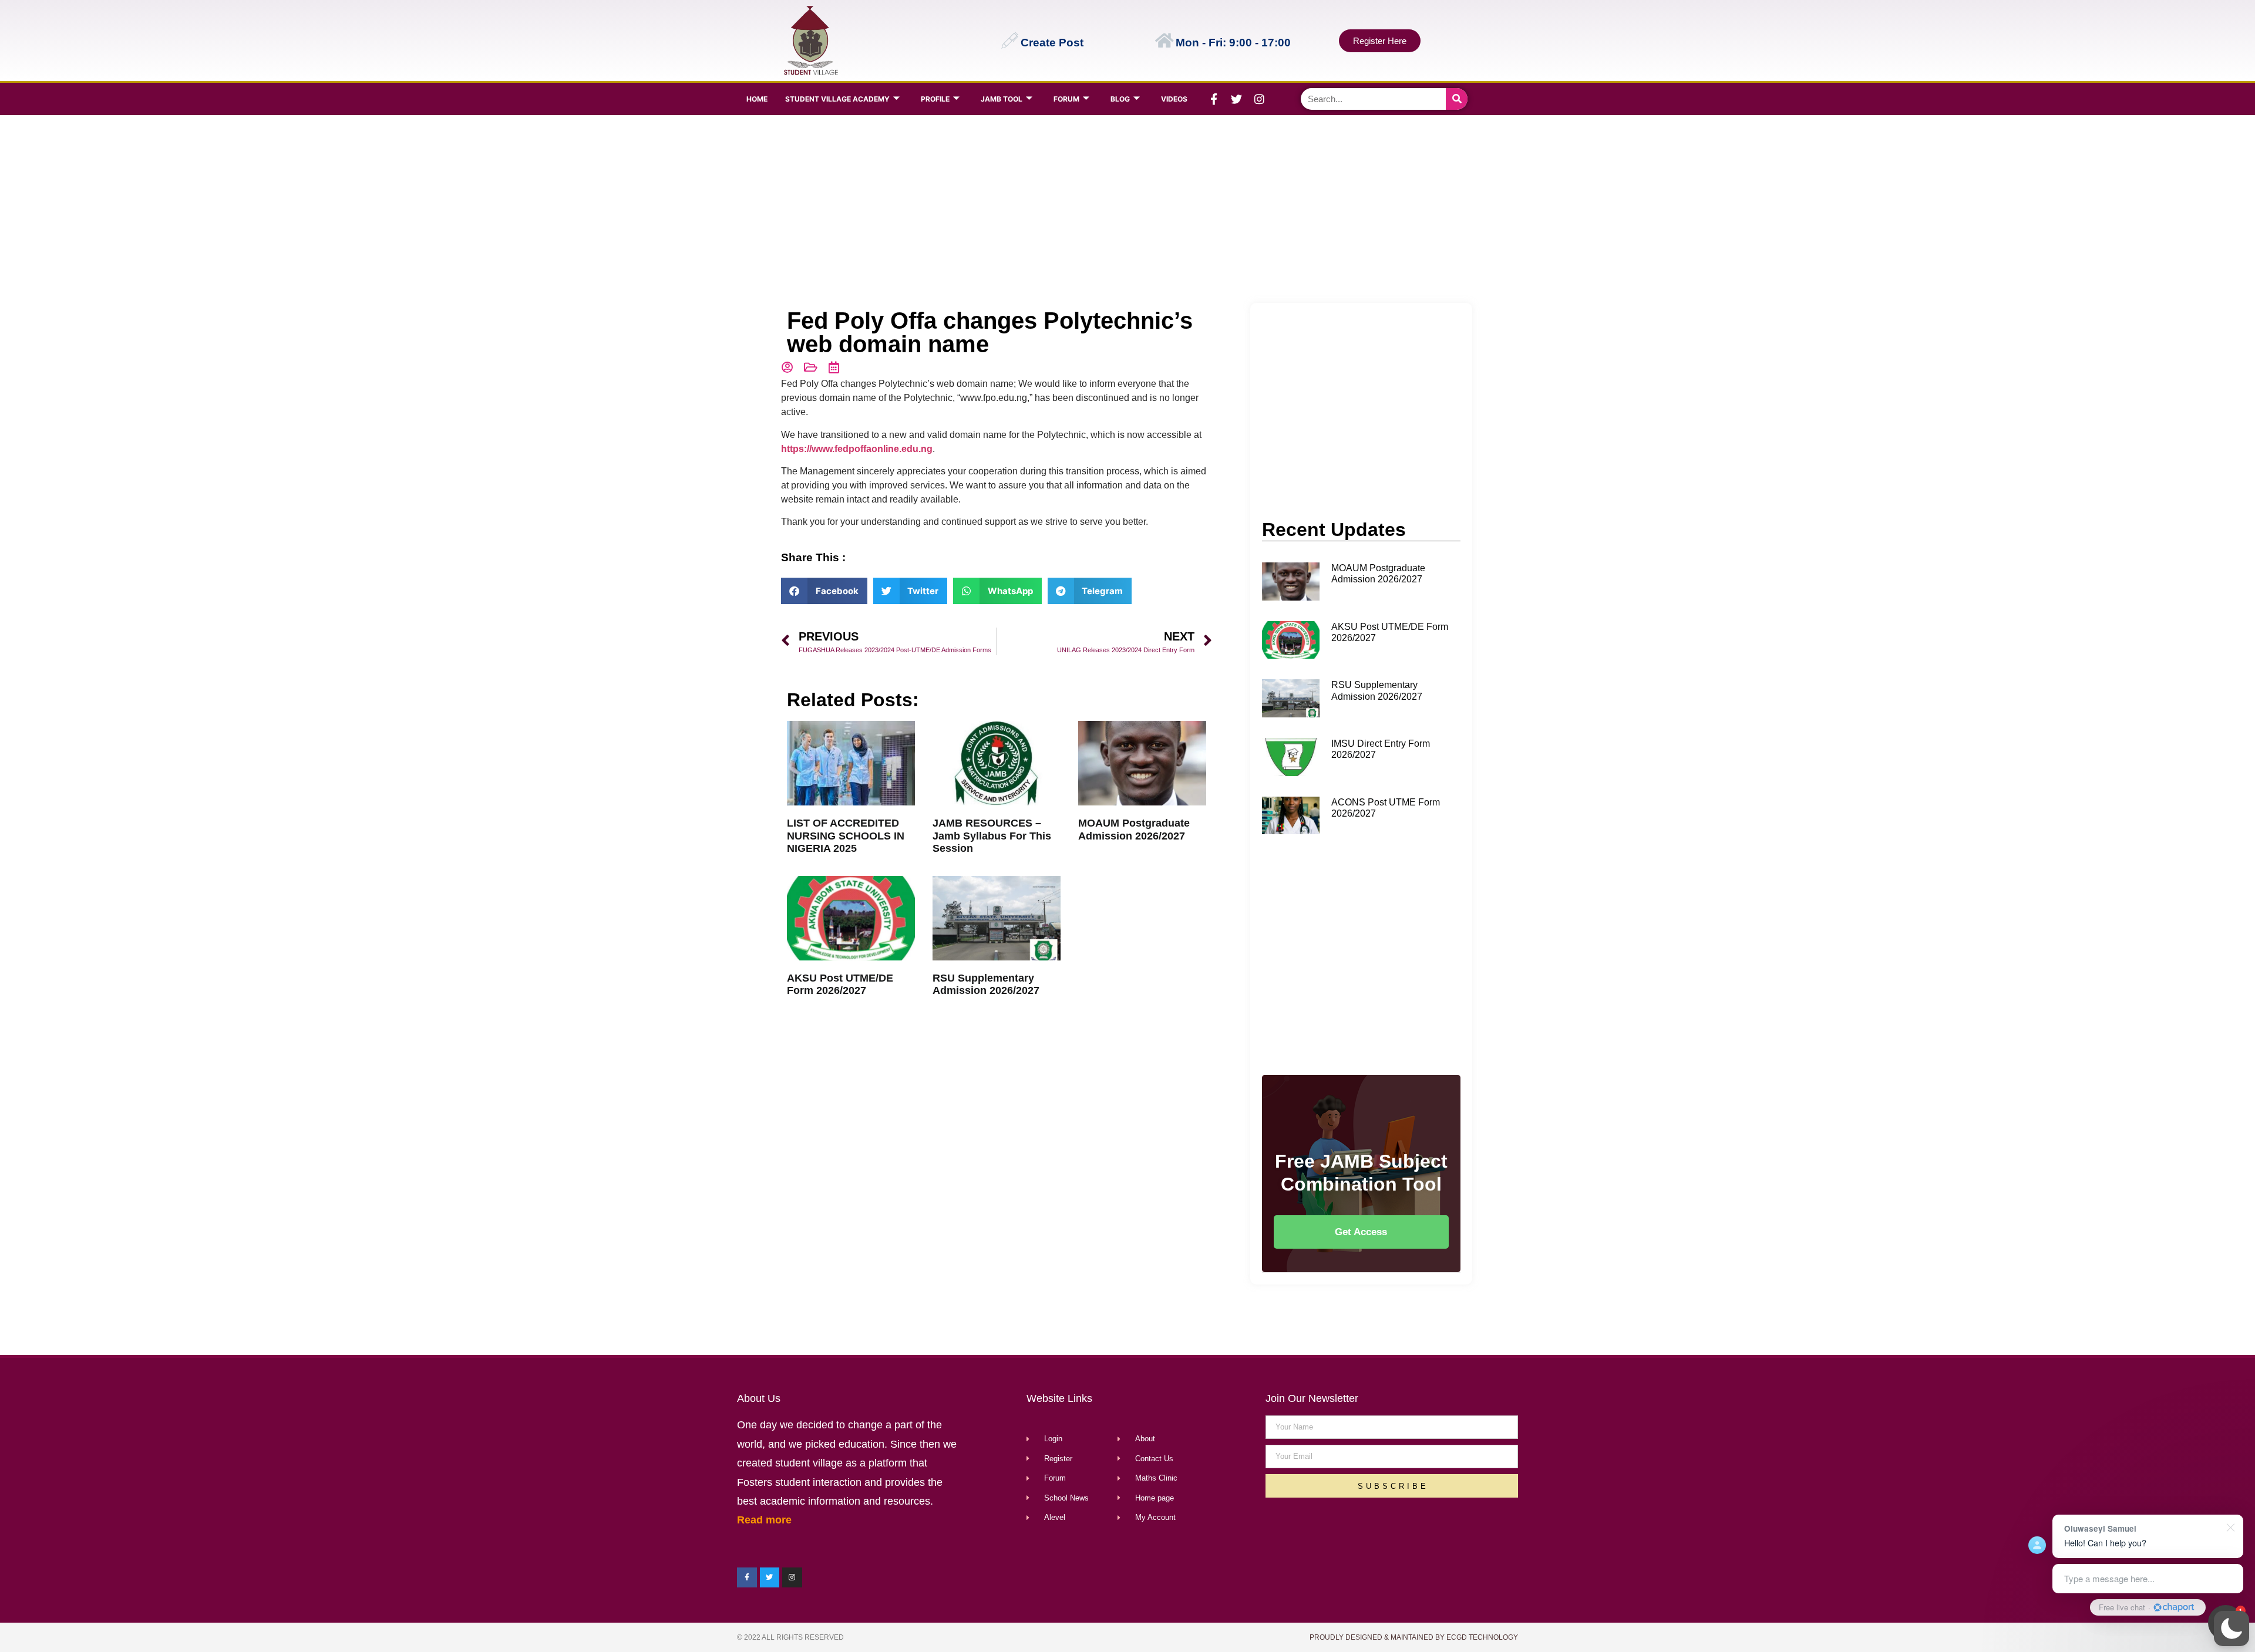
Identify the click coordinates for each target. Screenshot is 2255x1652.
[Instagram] (1260, 99)
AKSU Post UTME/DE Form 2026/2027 (840, 985)
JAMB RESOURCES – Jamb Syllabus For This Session (992, 836)
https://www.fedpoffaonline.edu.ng (857, 449)
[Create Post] (1009, 41)
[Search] (1457, 99)
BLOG (1120, 99)
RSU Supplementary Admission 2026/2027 (986, 985)
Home (757, 99)
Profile (935, 99)
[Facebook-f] (1214, 99)
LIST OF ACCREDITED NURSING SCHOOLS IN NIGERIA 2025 (846, 836)
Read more (764, 1520)
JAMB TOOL (1002, 99)
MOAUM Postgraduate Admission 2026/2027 (1134, 830)
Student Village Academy (837, 99)
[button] (2232, 1629)
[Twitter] (1237, 99)
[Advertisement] (1125, 209)
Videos (1174, 99)
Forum (1066, 99)
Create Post (1052, 43)
